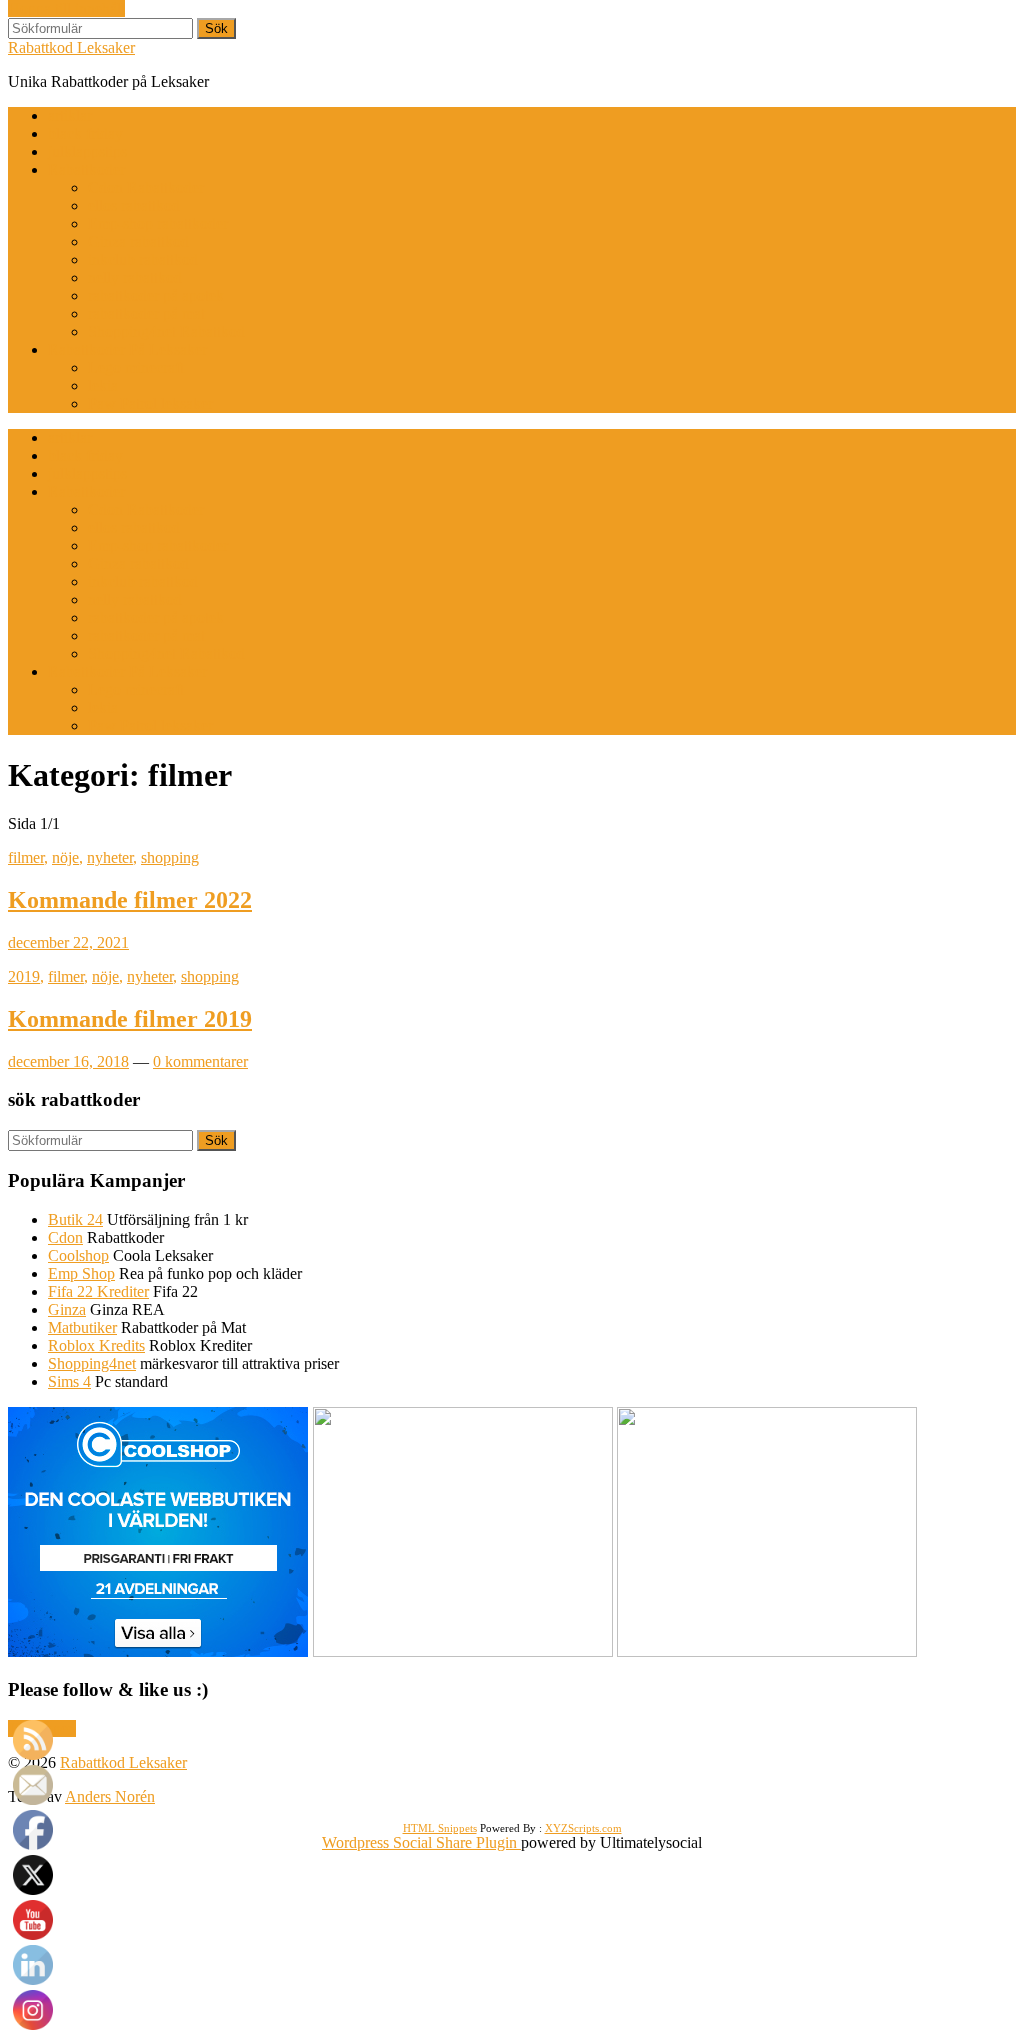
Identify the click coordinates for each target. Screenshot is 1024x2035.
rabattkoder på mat (146, 313)
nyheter (110, 857)
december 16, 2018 (68, 1061)
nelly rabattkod (135, 277)
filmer (26, 857)
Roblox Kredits (96, 1345)
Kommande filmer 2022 (130, 900)
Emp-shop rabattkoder (158, 223)
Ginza (67, 1309)
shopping (170, 857)
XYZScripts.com (583, 1828)
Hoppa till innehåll (66, 8)
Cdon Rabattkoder (146, 187)
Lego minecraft (136, 367)
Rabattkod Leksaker (71, 47)
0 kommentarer (200, 1061)
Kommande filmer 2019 (130, 1019)
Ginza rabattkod (138, 241)
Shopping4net (92, 1363)
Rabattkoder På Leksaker (127, 349)
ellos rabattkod (134, 205)
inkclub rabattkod (143, 259)
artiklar (70, 115)
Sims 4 (69, 1381)
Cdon (65, 1237)
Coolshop (78, 1255)
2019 (24, 976)
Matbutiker (82, 1327)
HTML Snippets (440, 1828)
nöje (65, 857)
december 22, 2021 (68, 942)
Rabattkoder (86, 169)
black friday (85, 133)
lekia (103, 385)
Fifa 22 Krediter (98, 1291)
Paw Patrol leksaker (150, 403)
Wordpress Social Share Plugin (421, 1842)
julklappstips (87, 151)
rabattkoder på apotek (156, 295)
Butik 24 (75, 1219)
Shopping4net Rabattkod (166, 331)
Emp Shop (81, 1273)
